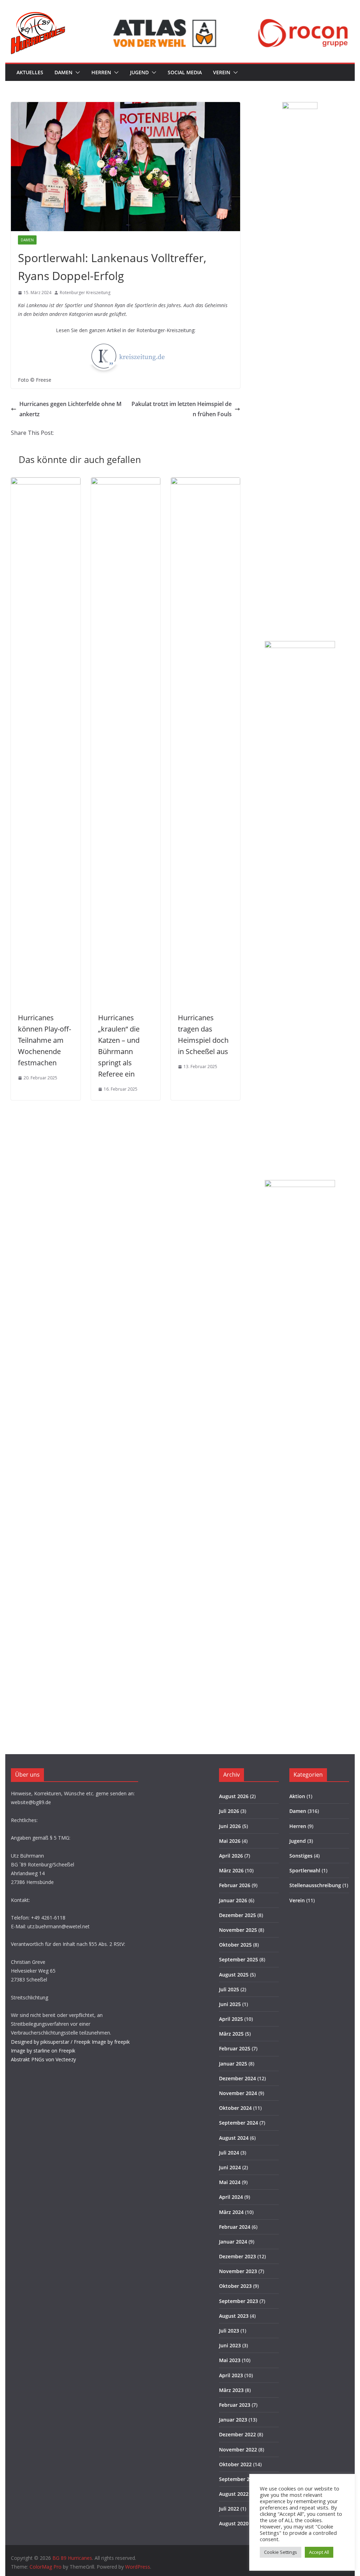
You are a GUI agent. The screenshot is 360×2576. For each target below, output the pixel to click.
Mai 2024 (230, 2182)
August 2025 (234, 1975)
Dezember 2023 (237, 2256)
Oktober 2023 (235, 2286)
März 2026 (231, 1870)
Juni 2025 (230, 2004)
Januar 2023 (233, 2420)
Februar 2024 (235, 2227)
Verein (222, 72)
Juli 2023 (229, 2331)
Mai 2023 (230, 2360)
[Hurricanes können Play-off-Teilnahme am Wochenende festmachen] (46, 482)
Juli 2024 (229, 2153)
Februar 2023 (235, 2405)
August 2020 (234, 2523)
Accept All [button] (319, 2552)
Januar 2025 (233, 2064)
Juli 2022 (229, 2509)
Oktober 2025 (235, 1945)
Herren (101, 72)
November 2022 (238, 2450)
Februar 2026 (235, 1885)
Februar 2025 (235, 2048)
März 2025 (231, 2034)
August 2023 (234, 2316)
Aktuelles (30, 72)
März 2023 (231, 2390)
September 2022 (239, 2479)
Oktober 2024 (235, 2108)
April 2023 (231, 2375)
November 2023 (238, 2271)
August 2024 (234, 2138)
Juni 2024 (230, 2167)
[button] (76, 72)
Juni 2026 (230, 1826)
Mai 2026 (230, 1841)
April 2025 (231, 2019)
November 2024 (238, 2093)
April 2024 (231, 2197)
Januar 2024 (233, 2242)
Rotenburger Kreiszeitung (85, 293)
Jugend (139, 72)
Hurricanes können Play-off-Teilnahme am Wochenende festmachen (44, 1040)
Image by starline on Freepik (43, 2051)
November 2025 (238, 1930)
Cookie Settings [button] (281, 2552)
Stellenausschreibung (315, 1885)
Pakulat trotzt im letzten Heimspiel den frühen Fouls (182, 409)
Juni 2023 (230, 2345)
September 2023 (239, 2301)
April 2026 (231, 1856)
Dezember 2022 (237, 2434)
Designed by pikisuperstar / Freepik (51, 2042)
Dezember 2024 (237, 2078)
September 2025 (239, 1959)
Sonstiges (301, 1856)
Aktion (297, 1796)
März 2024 (231, 2212)
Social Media (185, 72)
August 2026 (234, 1796)
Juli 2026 (229, 1811)
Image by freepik (111, 2042)
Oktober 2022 (235, 2464)
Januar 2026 (233, 1900)
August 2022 (234, 2494)
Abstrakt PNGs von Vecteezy (43, 2059)
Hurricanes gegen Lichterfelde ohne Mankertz (70, 409)
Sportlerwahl (305, 1870)
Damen (63, 72)
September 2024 (239, 2123)
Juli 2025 (229, 1989)
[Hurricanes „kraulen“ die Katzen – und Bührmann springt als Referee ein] (126, 482)
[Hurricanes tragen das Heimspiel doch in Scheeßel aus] (205, 482)
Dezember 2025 (237, 1915)
